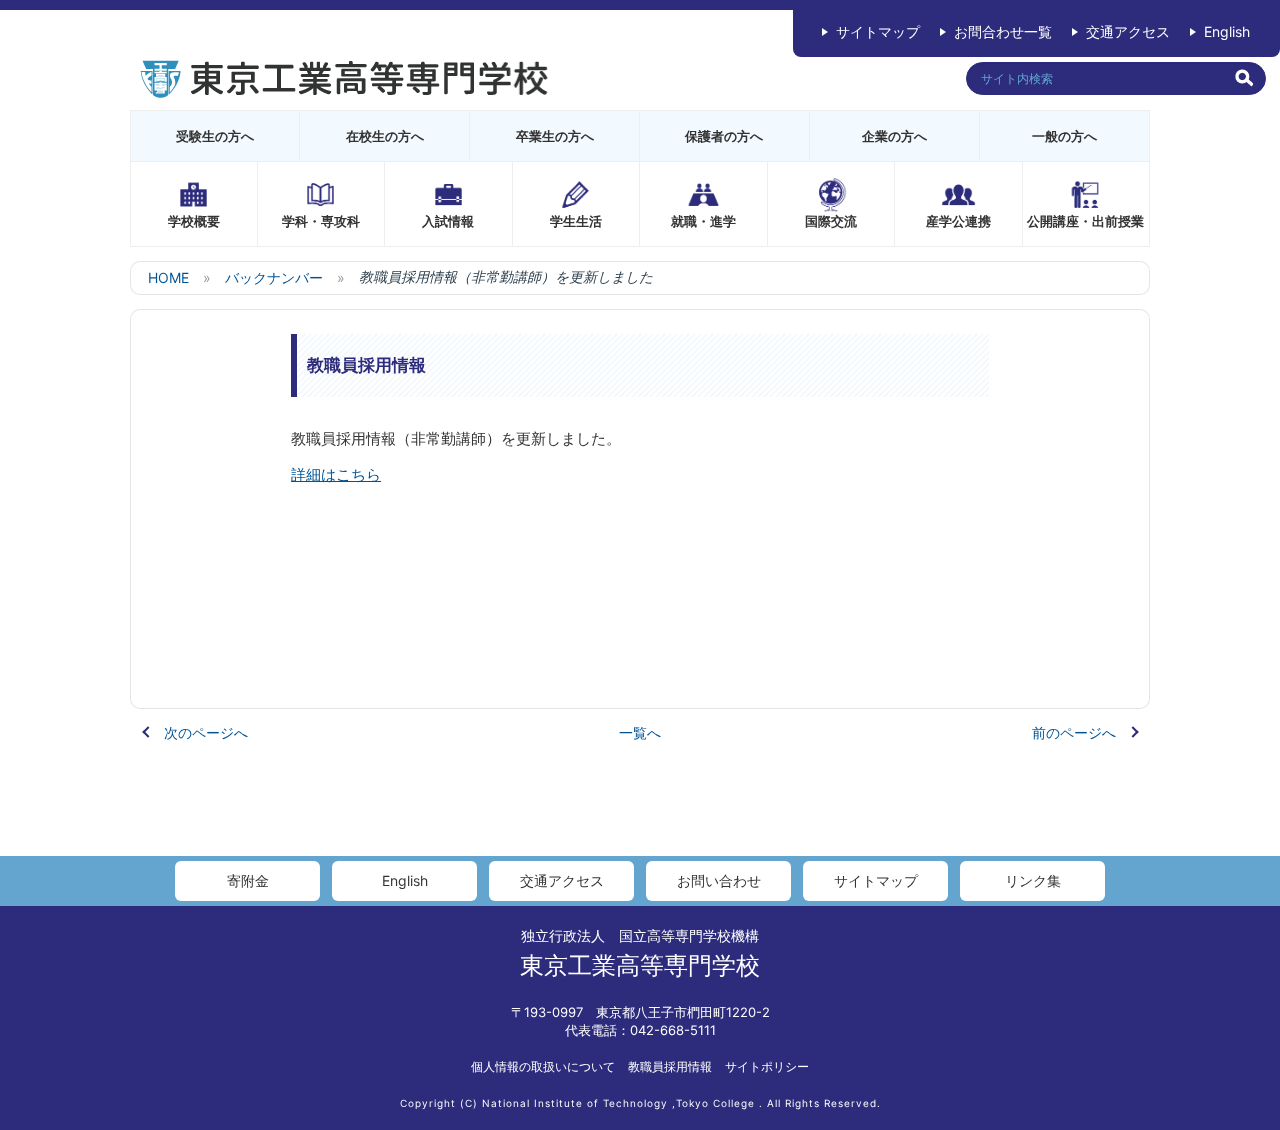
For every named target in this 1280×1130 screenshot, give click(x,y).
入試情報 (448, 221)
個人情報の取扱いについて (543, 1066)
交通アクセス (1128, 31)
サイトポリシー (767, 1066)
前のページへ (1074, 732)
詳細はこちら (336, 474)
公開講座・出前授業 (1085, 221)
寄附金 (248, 880)
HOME (168, 277)
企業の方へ (894, 136)
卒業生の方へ (555, 136)
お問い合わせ (719, 880)
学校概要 (194, 221)
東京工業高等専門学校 (640, 965)
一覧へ (640, 732)
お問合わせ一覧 (1003, 31)
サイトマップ (878, 31)
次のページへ (206, 732)
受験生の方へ (215, 136)
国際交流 (831, 221)
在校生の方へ (385, 136)
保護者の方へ (724, 136)
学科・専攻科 (321, 221)
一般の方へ (1064, 136)
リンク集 (1033, 880)
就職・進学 (703, 221)
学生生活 (576, 221)
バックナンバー (274, 277)
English (1227, 31)
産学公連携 (958, 221)
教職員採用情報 (670, 1066)
